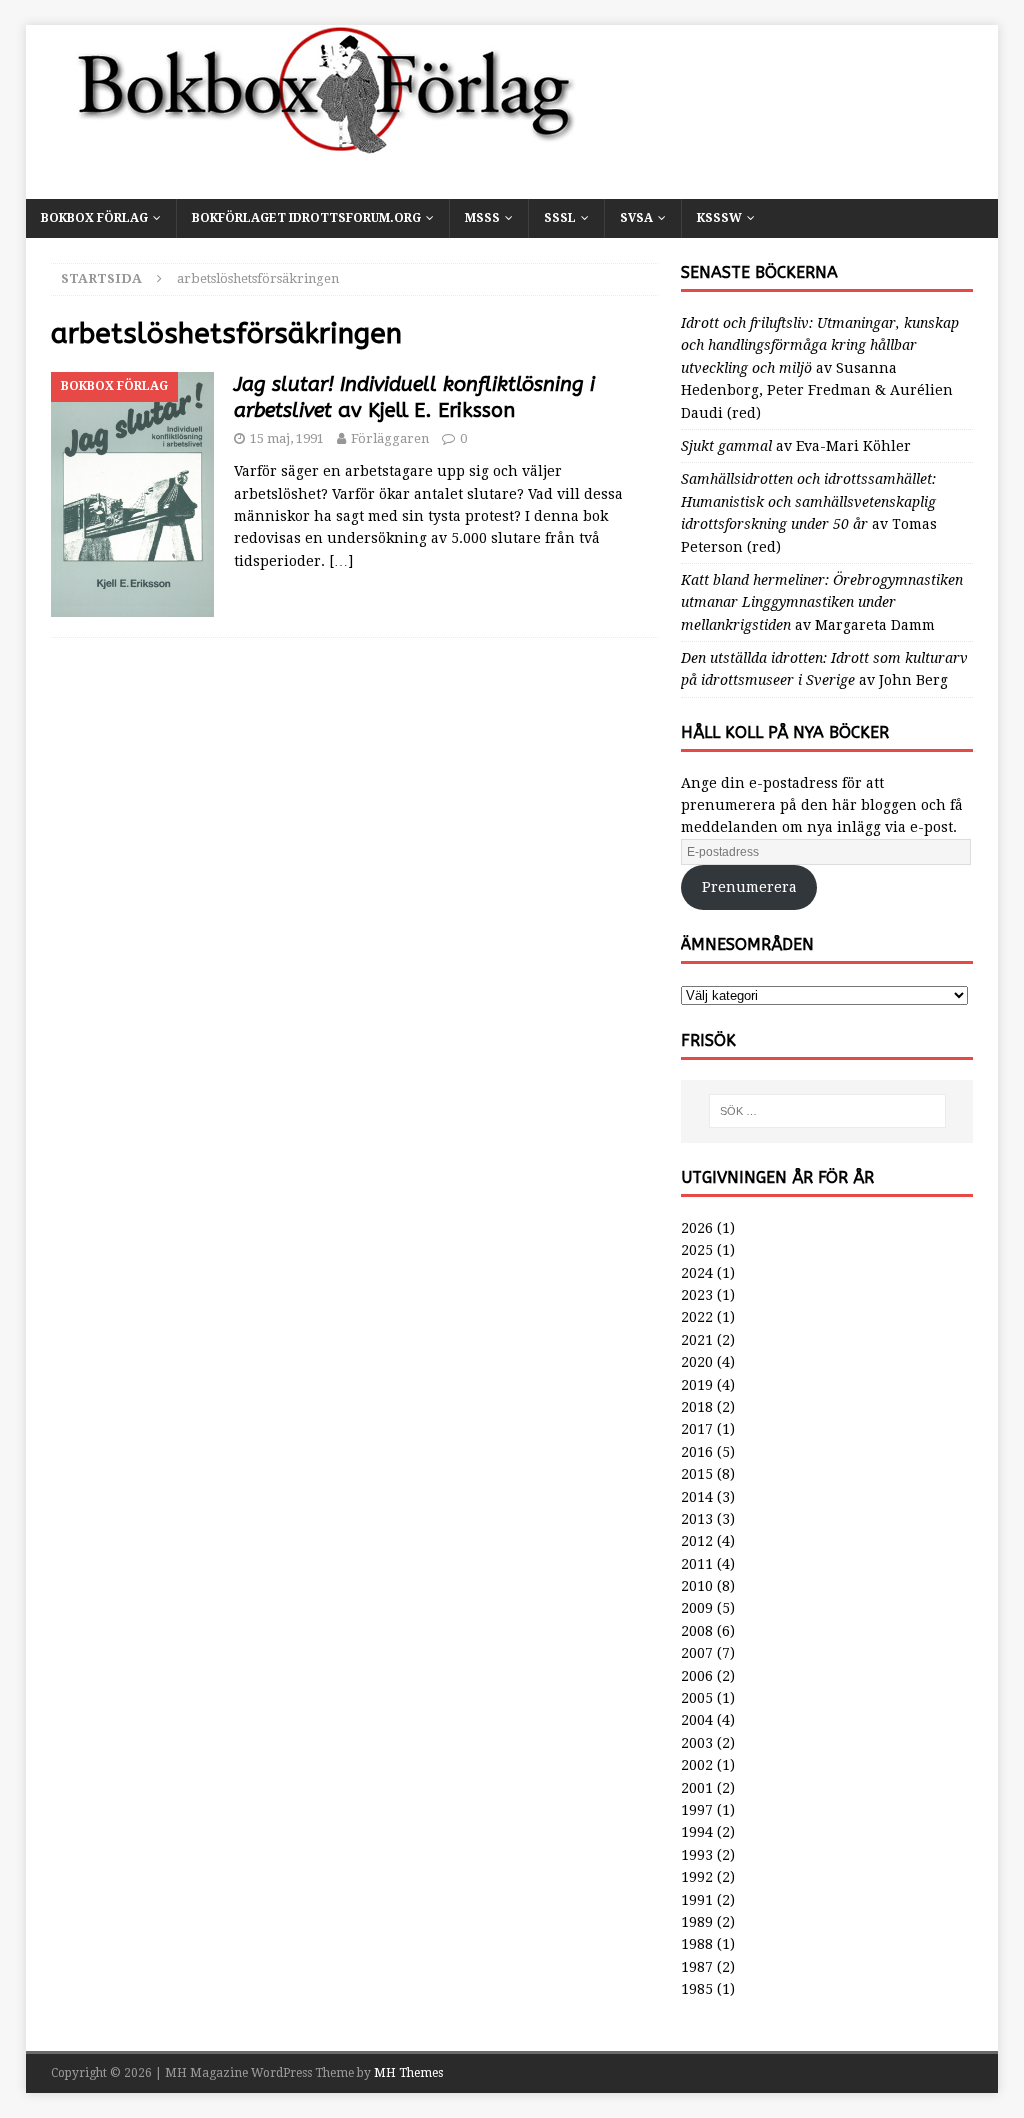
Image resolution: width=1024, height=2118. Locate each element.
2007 (697, 1653)
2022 (697, 1317)
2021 (697, 1340)
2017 (697, 1429)
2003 (697, 1743)
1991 (697, 1900)
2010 (697, 1586)
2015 (697, 1474)
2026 (697, 1228)
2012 (697, 1541)
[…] (341, 561)
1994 (697, 1832)
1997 (697, 1810)
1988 (697, 1944)
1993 (697, 1855)
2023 (697, 1295)
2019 (697, 1385)
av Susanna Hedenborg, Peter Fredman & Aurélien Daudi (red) (820, 368)
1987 (697, 1967)
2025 (697, 1250)
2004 (697, 1720)
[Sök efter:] (827, 1111)
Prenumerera (749, 887)
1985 (697, 1989)
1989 (697, 1922)
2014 (697, 1497)
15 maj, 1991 (287, 438)
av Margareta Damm (822, 602)
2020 (697, 1362)
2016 (697, 1452)
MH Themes (408, 2073)
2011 (697, 1564)
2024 (697, 1273)
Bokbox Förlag (94, 218)
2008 (697, 1631)
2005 (697, 1698)
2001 (697, 1788)
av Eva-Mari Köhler (796, 446)
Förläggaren (390, 438)
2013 (697, 1519)
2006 (697, 1676)
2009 (697, 1608)
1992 (697, 1877)
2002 (697, 1765)
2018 (697, 1407)
